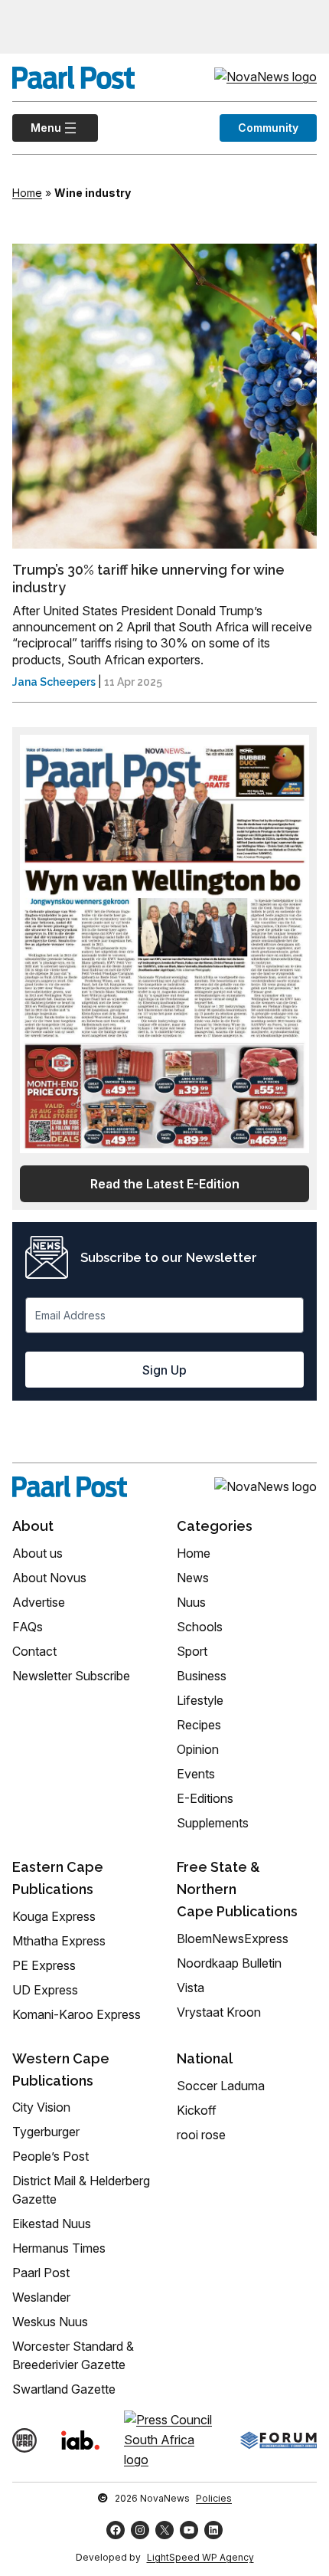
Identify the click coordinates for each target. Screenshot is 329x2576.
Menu (37, 128)
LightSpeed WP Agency (200, 2557)
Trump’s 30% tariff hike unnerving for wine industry (148, 578)
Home (27, 193)
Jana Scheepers (54, 682)
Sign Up (164, 1370)
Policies (214, 2498)
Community (268, 128)
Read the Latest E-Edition (165, 1184)
